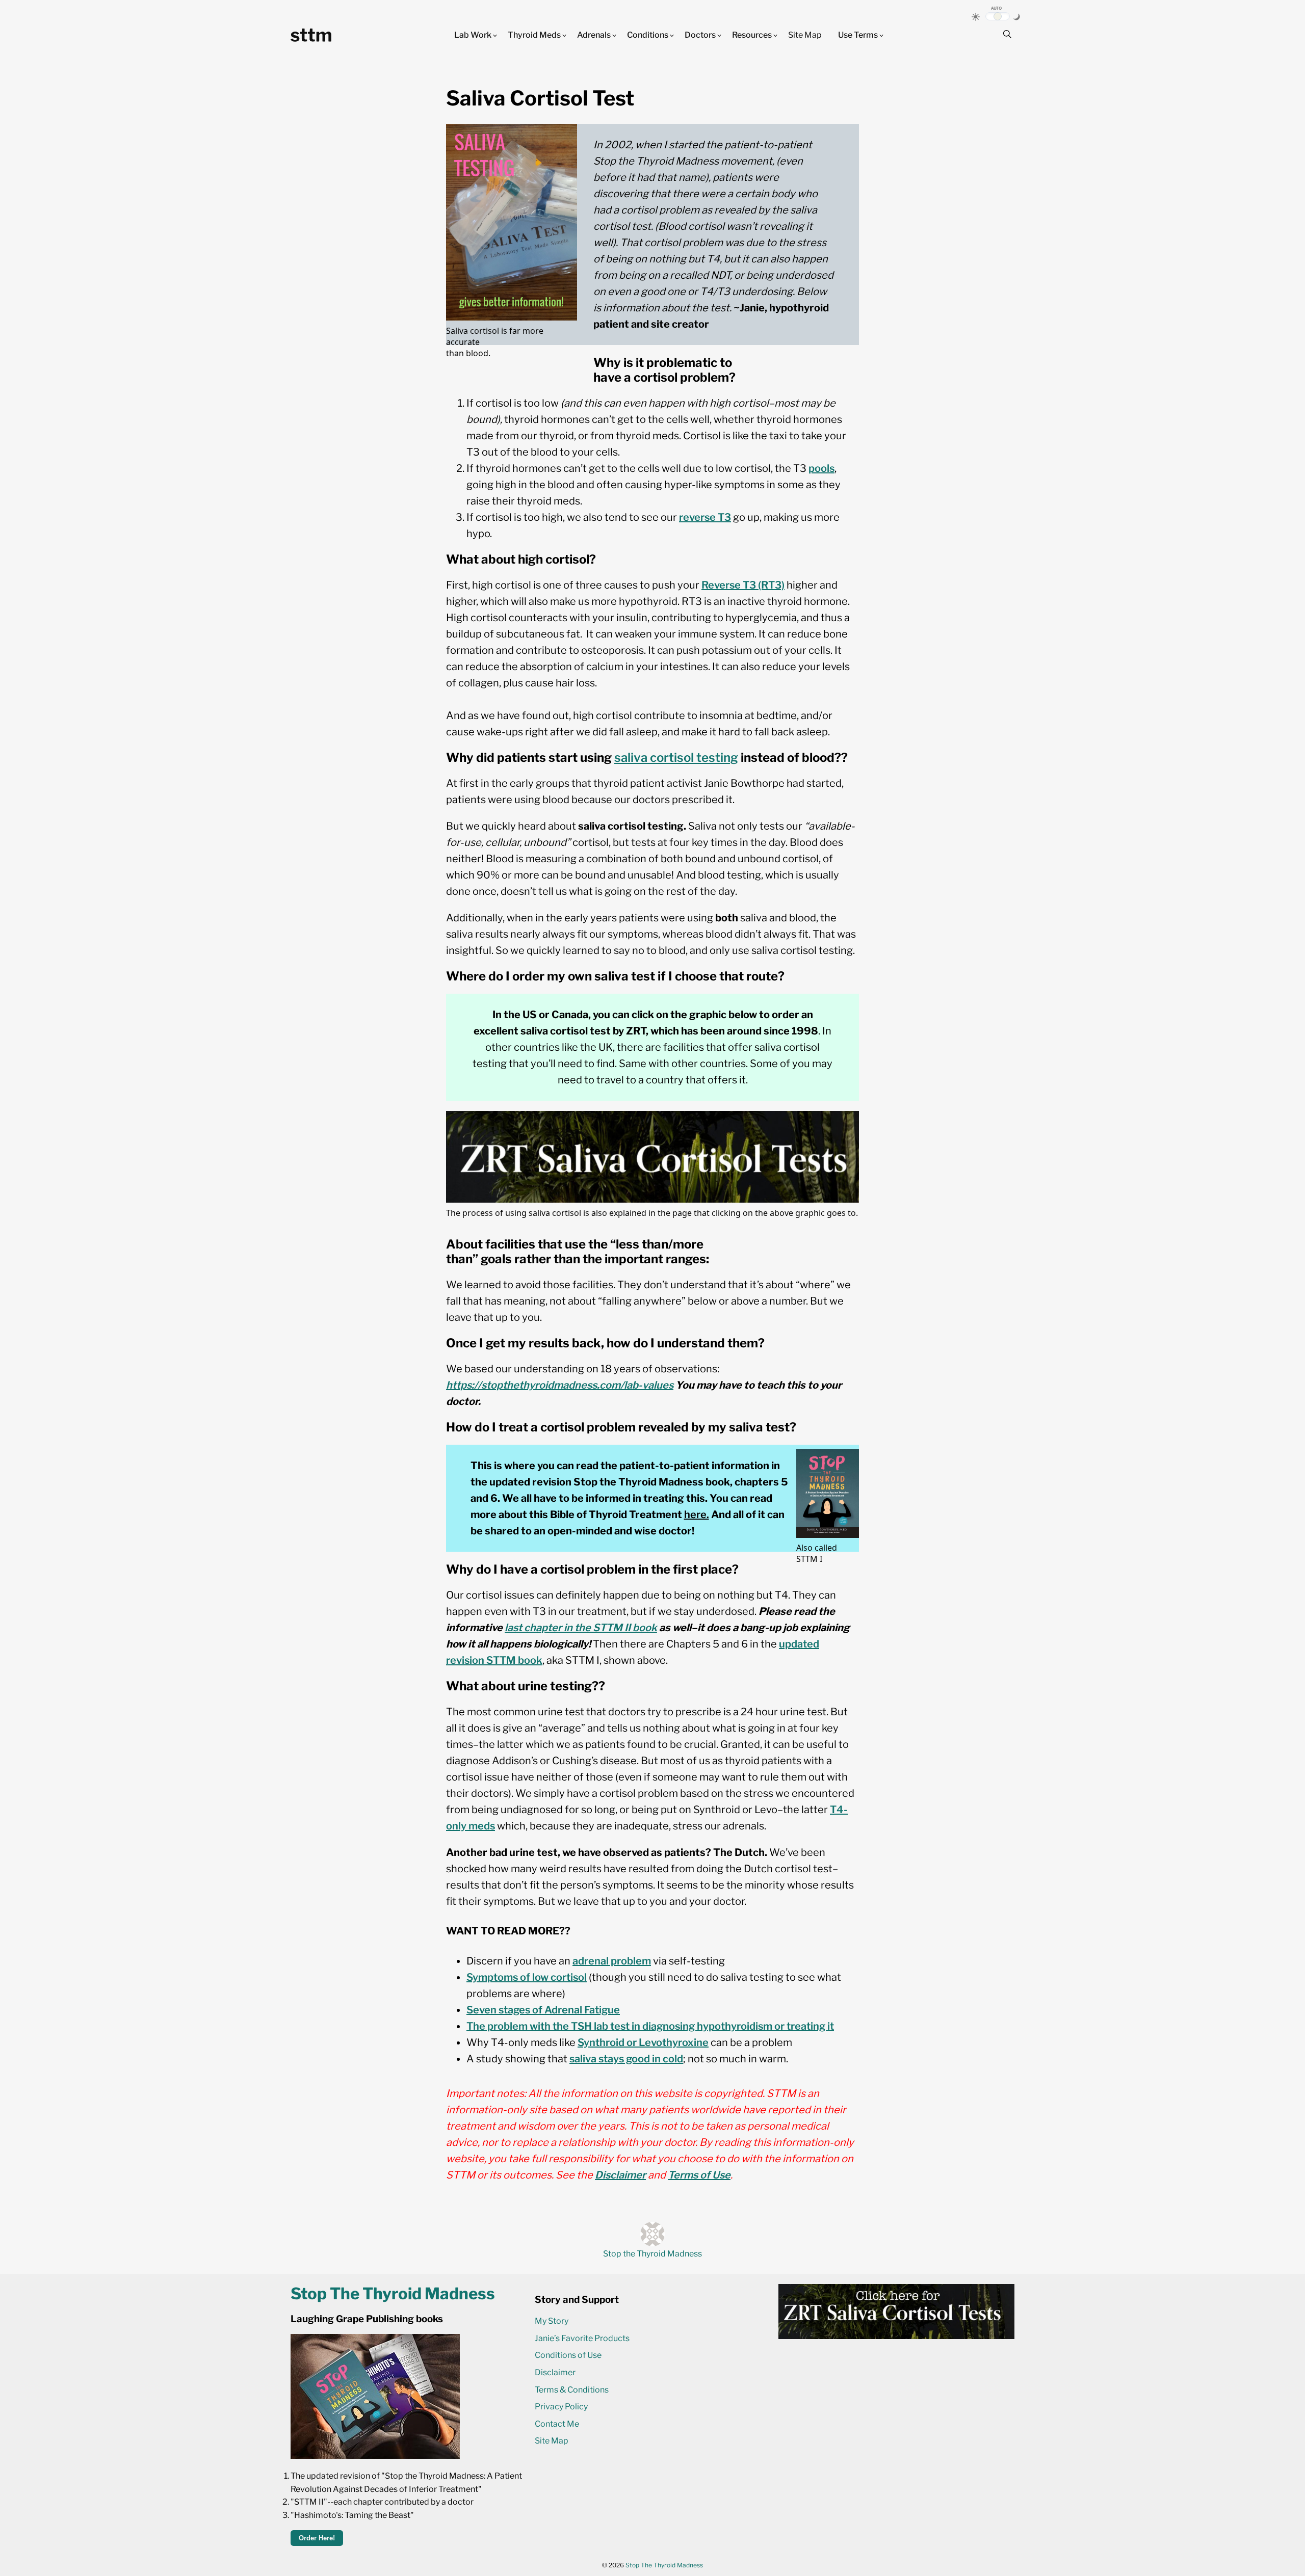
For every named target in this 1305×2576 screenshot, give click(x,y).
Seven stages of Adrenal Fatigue (543, 2010)
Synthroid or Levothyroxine (643, 2042)
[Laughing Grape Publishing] (375, 2456)
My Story (552, 2321)
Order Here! (317, 2538)
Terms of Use (699, 2175)
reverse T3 (705, 517)
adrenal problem (612, 1961)
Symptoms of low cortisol (527, 1977)
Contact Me (557, 2424)
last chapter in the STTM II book (581, 1628)
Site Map (805, 35)
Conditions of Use (568, 2355)
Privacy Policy (561, 2407)
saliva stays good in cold (626, 2059)
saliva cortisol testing (676, 758)
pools (821, 468)
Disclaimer (620, 2175)
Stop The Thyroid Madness (664, 2565)
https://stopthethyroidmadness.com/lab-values (560, 1385)
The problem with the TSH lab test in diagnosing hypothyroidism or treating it (650, 2026)
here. (697, 1515)
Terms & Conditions (572, 2390)
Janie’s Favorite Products (582, 2338)
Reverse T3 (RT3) (743, 585)
